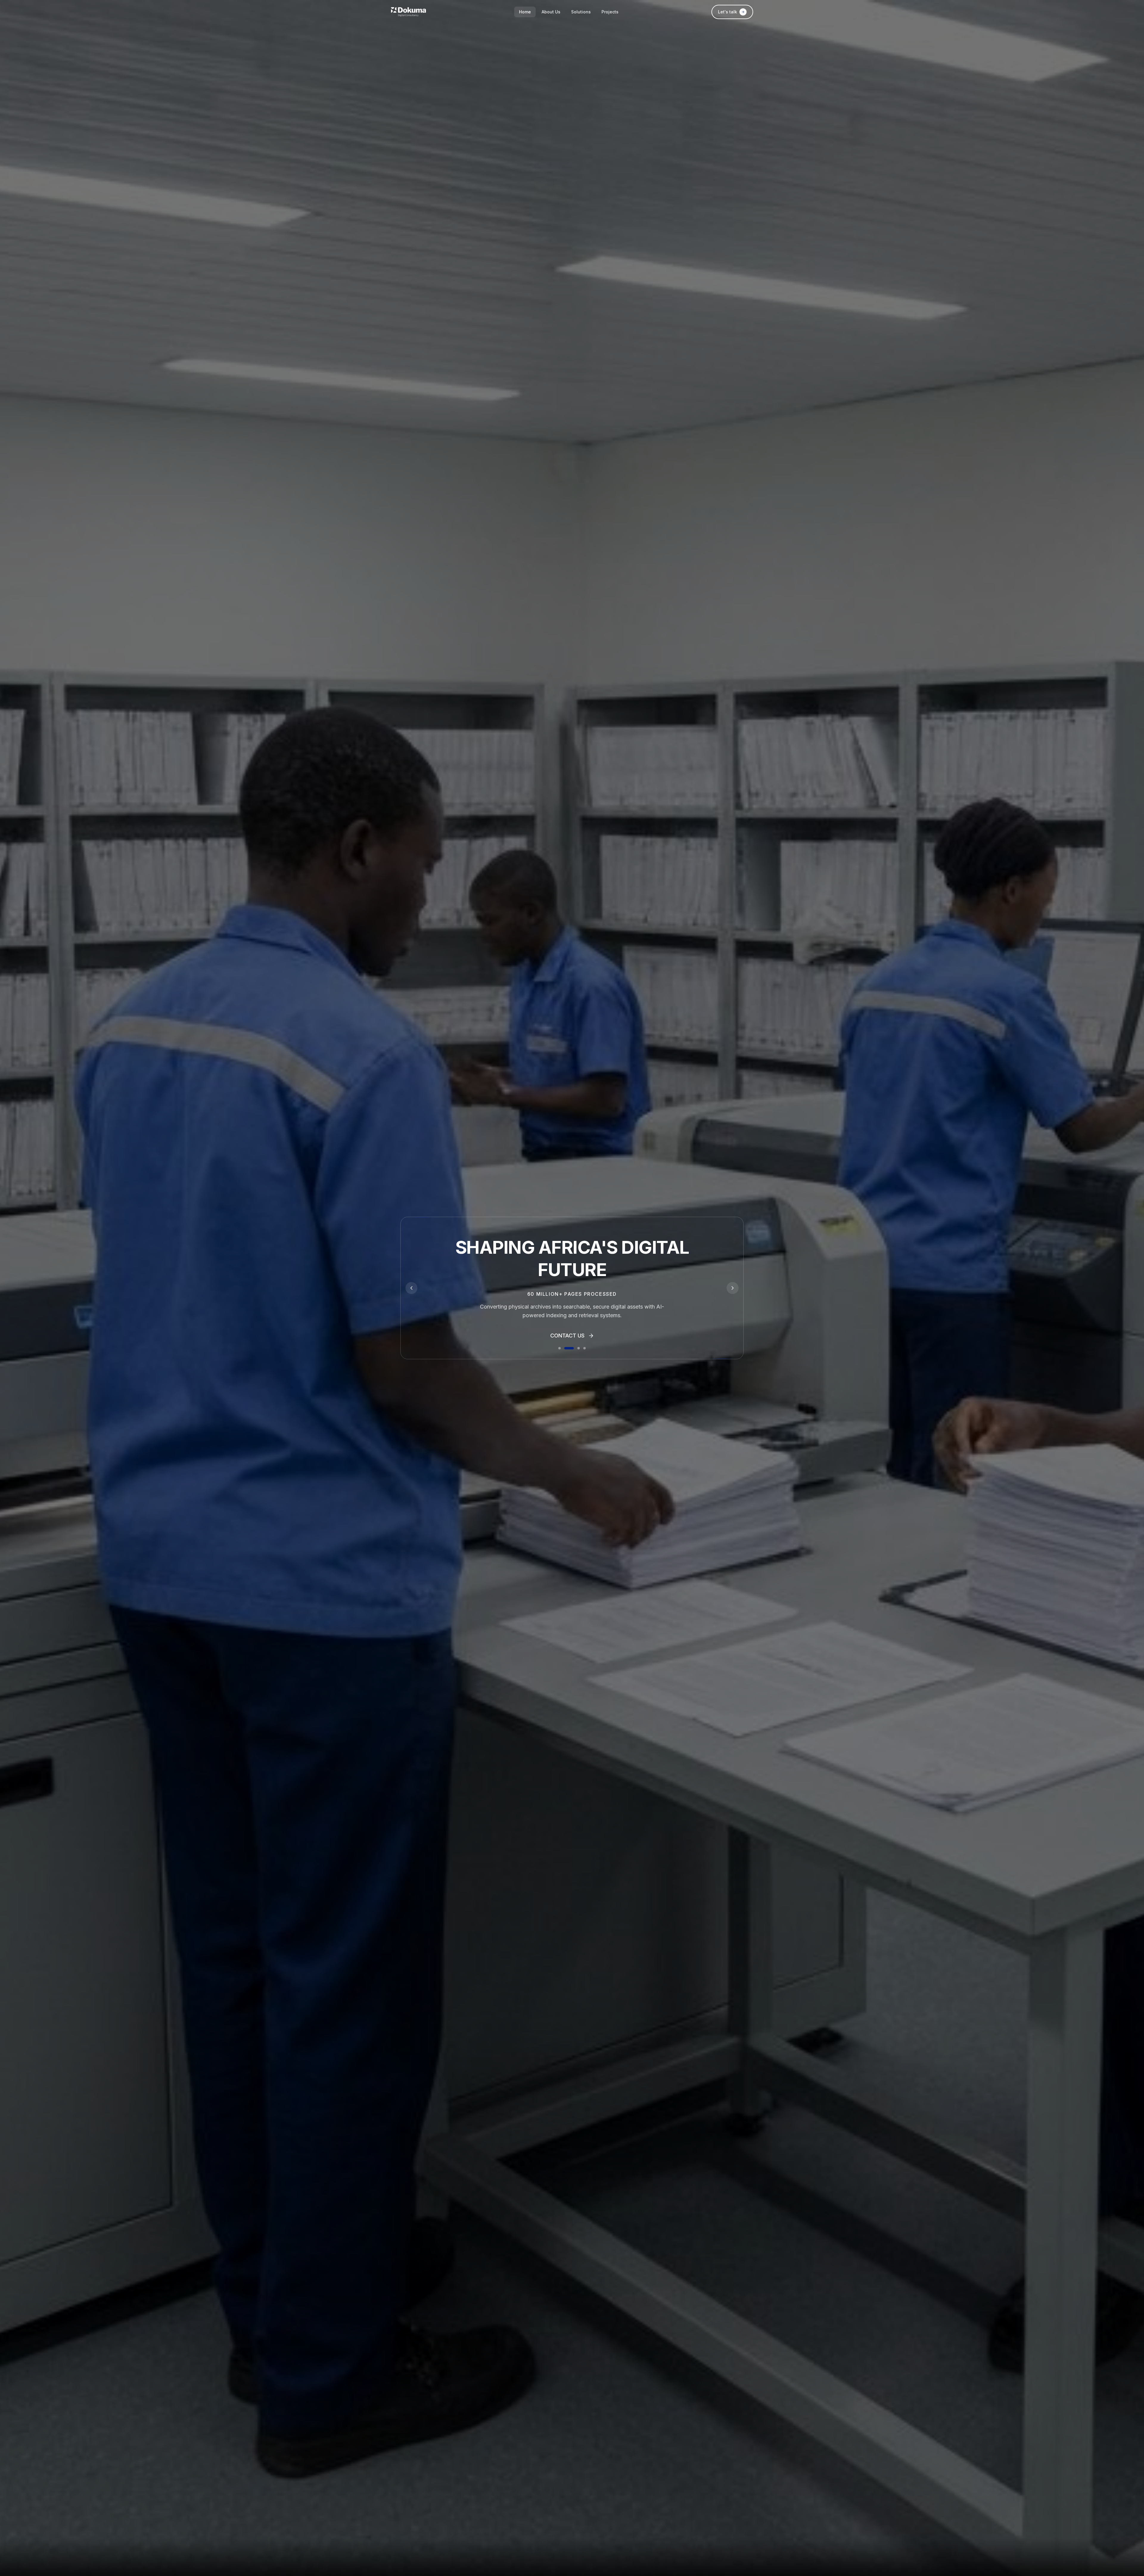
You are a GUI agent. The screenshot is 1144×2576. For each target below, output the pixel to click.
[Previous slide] (411, 1288)
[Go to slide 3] (579, 1348)
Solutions (581, 12)
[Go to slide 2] (573, 1348)
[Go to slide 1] (563, 1348)
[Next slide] (733, 1288)
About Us (551, 12)
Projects (610, 12)
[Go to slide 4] (585, 1348)
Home (525, 12)
